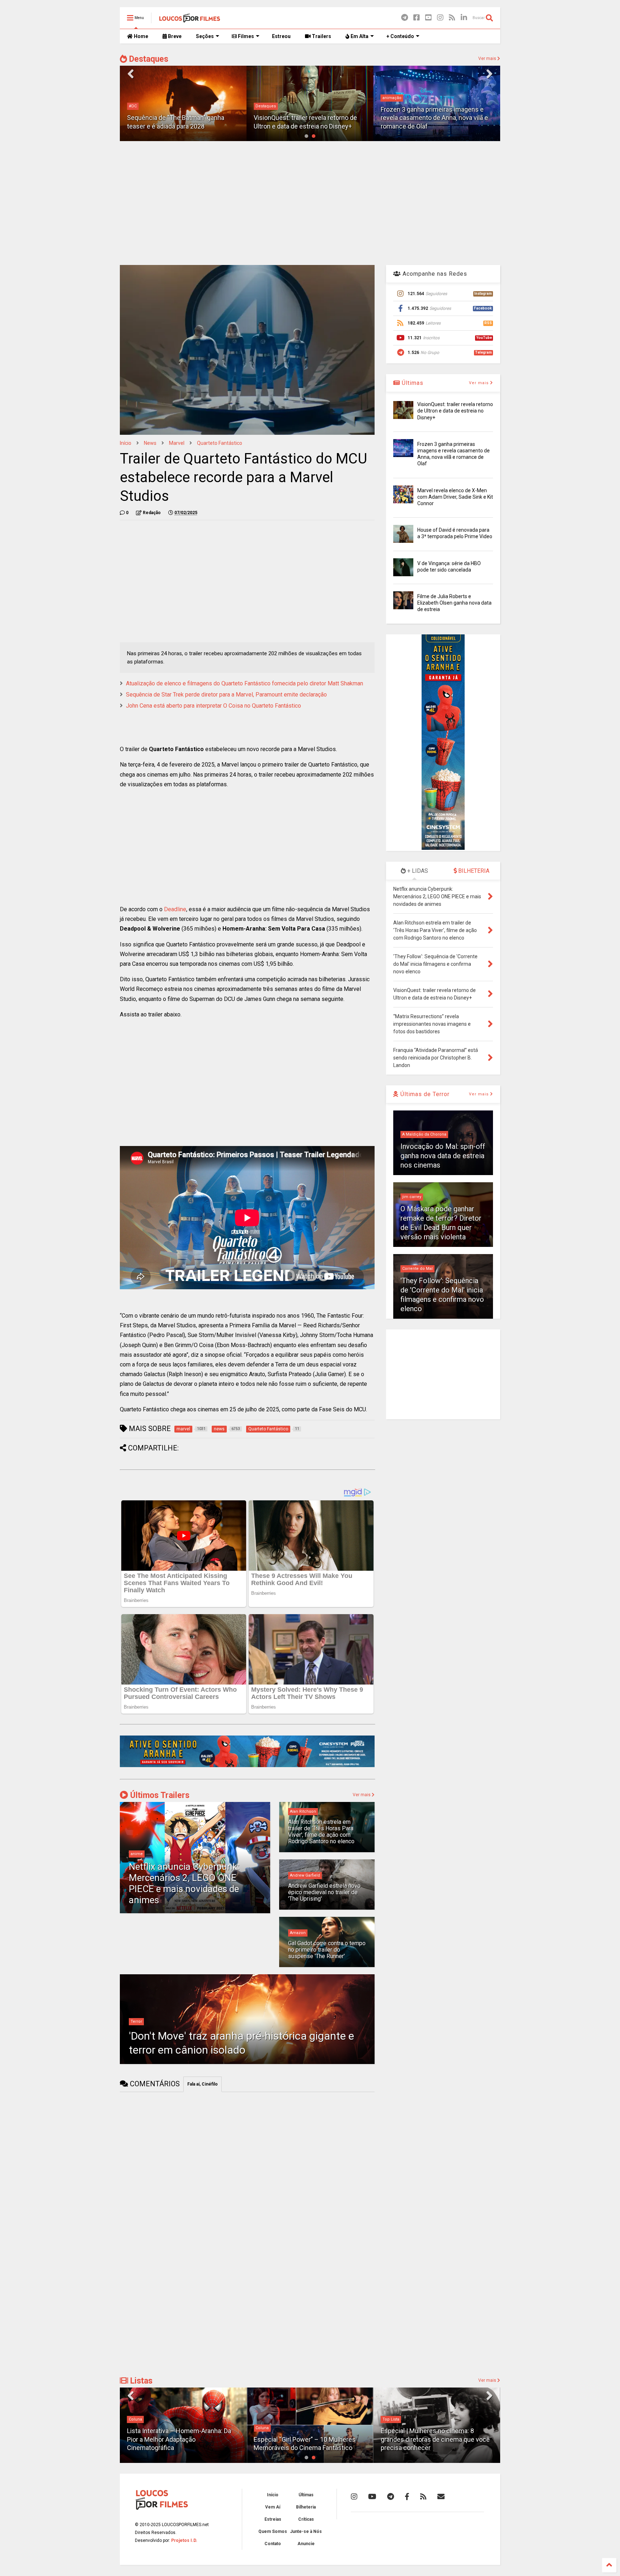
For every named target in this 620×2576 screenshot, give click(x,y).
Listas (140, 2381)
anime (137, 1854)
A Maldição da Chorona (424, 1134)
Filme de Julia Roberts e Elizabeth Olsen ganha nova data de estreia (454, 603)
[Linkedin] (464, 18)
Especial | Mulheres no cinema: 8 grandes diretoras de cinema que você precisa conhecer (435, 2439)
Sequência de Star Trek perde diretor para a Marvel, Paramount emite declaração (226, 695)
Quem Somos (273, 2531)
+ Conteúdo (400, 36)
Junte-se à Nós (306, 2531)
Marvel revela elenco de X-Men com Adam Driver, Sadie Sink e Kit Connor (455, 497)
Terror (136, 2021)
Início (126, 443)
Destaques (148, 59)
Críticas (306, 2519)
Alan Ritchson (303, 1811)
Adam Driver (394, 106)
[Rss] (452, 18)
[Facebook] (417, 18)
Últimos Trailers (159, 1795)
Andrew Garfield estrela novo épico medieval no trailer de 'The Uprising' (324, 1892)
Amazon (298, 1933)
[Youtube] (428, 18)
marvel (177, 443)
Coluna (135, 2419)
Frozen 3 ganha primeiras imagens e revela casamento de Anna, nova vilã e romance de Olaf (307, 118)
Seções (205, 36)
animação (265, 98)
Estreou (281, 36)
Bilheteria (306, 2507)
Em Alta (359, 36)
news (150, 443)
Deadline (175, 909)
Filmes (245, 36)
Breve (174, 36)
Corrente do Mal (417, 1269)
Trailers (321, 36)
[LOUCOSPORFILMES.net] (190, 20)
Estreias (273, 2519)
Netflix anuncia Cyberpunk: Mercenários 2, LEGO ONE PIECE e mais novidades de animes (184, 1883)
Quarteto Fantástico (220, 443)
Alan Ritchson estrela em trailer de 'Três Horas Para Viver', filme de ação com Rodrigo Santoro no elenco (321, 1832)
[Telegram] (405, 18)
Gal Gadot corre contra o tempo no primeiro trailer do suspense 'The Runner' (327, 1950)
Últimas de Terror (424, 1094)
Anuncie (306, 2544)
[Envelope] (441, 2497)
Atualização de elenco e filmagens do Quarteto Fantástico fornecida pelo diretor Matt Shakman (245, 683)
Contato (273, 2544)
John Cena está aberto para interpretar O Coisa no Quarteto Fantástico (213, 706)
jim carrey (412, 1197)
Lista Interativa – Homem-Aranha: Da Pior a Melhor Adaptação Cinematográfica (179, 2439)
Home (140, 36)
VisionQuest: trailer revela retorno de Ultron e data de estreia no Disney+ (455, 411)
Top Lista (391, 2419)
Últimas (412, 383)
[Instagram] (440, 18)
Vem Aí (273, 2507)
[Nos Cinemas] (247, 1766)
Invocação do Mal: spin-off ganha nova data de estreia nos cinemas (443, 1156)
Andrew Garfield (305, 1875)
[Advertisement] (310, 202)
